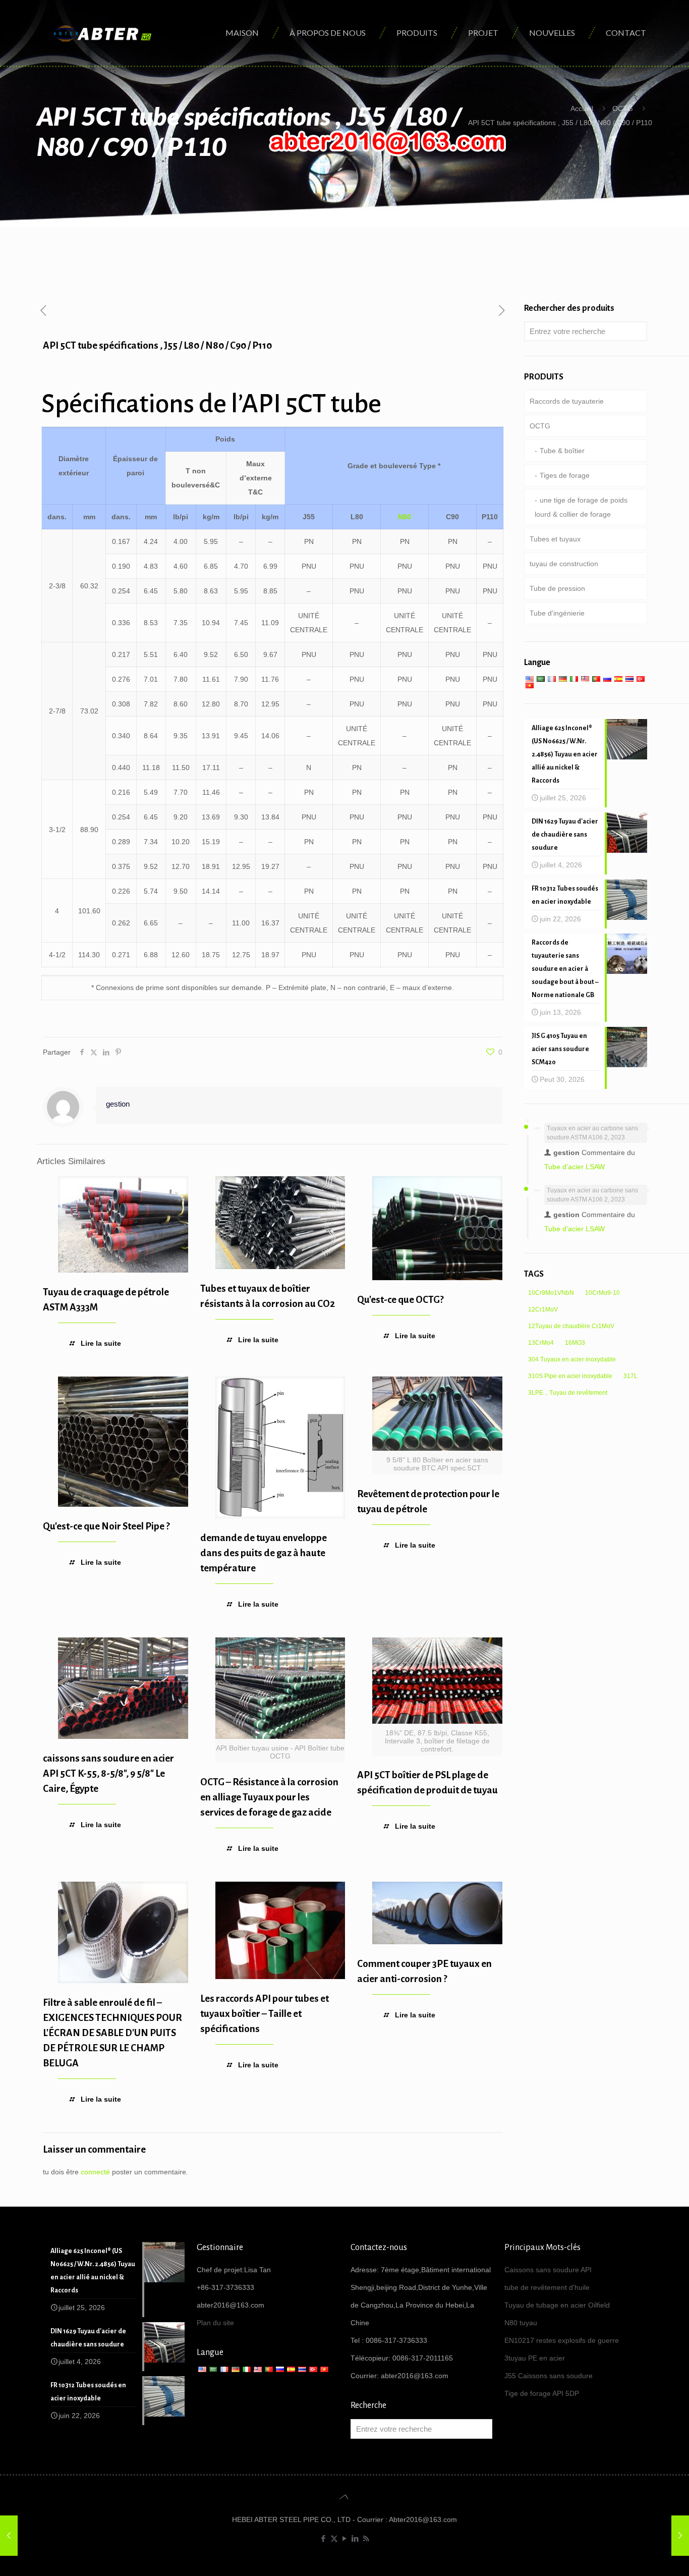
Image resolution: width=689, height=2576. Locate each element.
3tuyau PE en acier (535, 2358)
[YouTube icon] (345, 2538)
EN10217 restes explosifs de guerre (562, 2340)
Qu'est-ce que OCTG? (400, 1300)
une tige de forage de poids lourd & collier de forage (581, 507)
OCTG (623, 108)
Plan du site (215, 2323)
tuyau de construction (564, 564)
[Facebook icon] (324, 2538)
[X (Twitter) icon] (334, 2538)
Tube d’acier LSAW (575, 1167)
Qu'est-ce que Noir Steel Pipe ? (106, 1526)
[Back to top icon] (344, 2497)
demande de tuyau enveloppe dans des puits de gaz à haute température (264, 1553)
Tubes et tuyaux (555, 539)
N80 (405, 517)
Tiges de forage (565, 475)
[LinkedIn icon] (355, 2538)
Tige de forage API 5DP (542, 2393)
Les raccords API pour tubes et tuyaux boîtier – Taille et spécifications (265, 2014)
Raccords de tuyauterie (567, 401)
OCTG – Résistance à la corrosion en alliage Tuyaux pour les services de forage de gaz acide (269, 1797)
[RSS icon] (366, 2538)
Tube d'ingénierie (557, 613)
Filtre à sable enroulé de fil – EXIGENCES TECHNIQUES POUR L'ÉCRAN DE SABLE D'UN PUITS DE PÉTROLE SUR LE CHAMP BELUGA (112, 2033)
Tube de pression (557, 588)
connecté (95, 2172)
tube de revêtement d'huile (547, 2287)
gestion (118, 1104)
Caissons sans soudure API (548, 2270)
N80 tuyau (521, 2323)
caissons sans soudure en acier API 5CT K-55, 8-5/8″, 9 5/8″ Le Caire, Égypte (108, 1773)
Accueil (582, 108)
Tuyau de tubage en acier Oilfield (557, 2305)
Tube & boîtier (562, 451)
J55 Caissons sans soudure (549, 2376)
